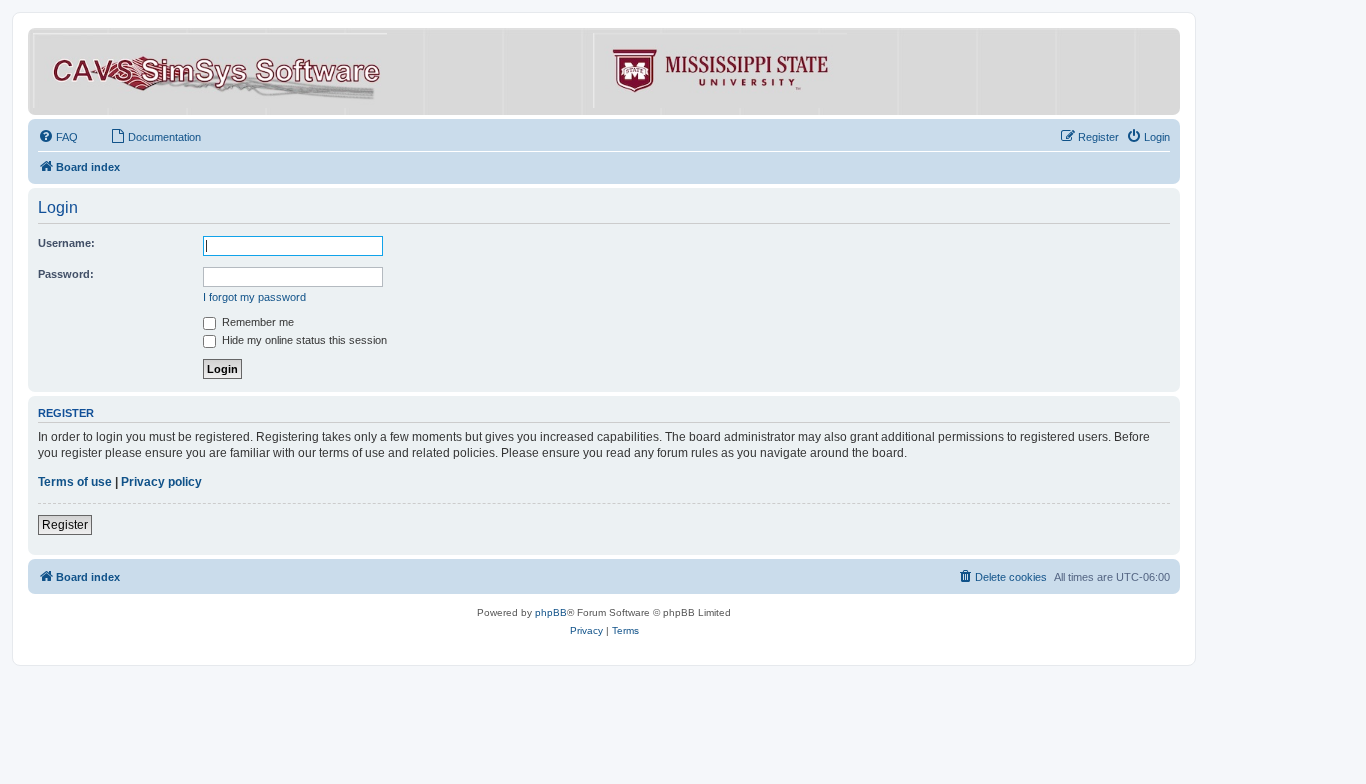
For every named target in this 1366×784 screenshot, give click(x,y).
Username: (66, 243)
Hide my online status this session (303, 340)
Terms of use (75, 482)
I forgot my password (254, 297)
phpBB (551, 612)
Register (65, 525)
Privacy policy (161, 482)
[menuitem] (58, 137)
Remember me (256, 322)
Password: (66, 274)
